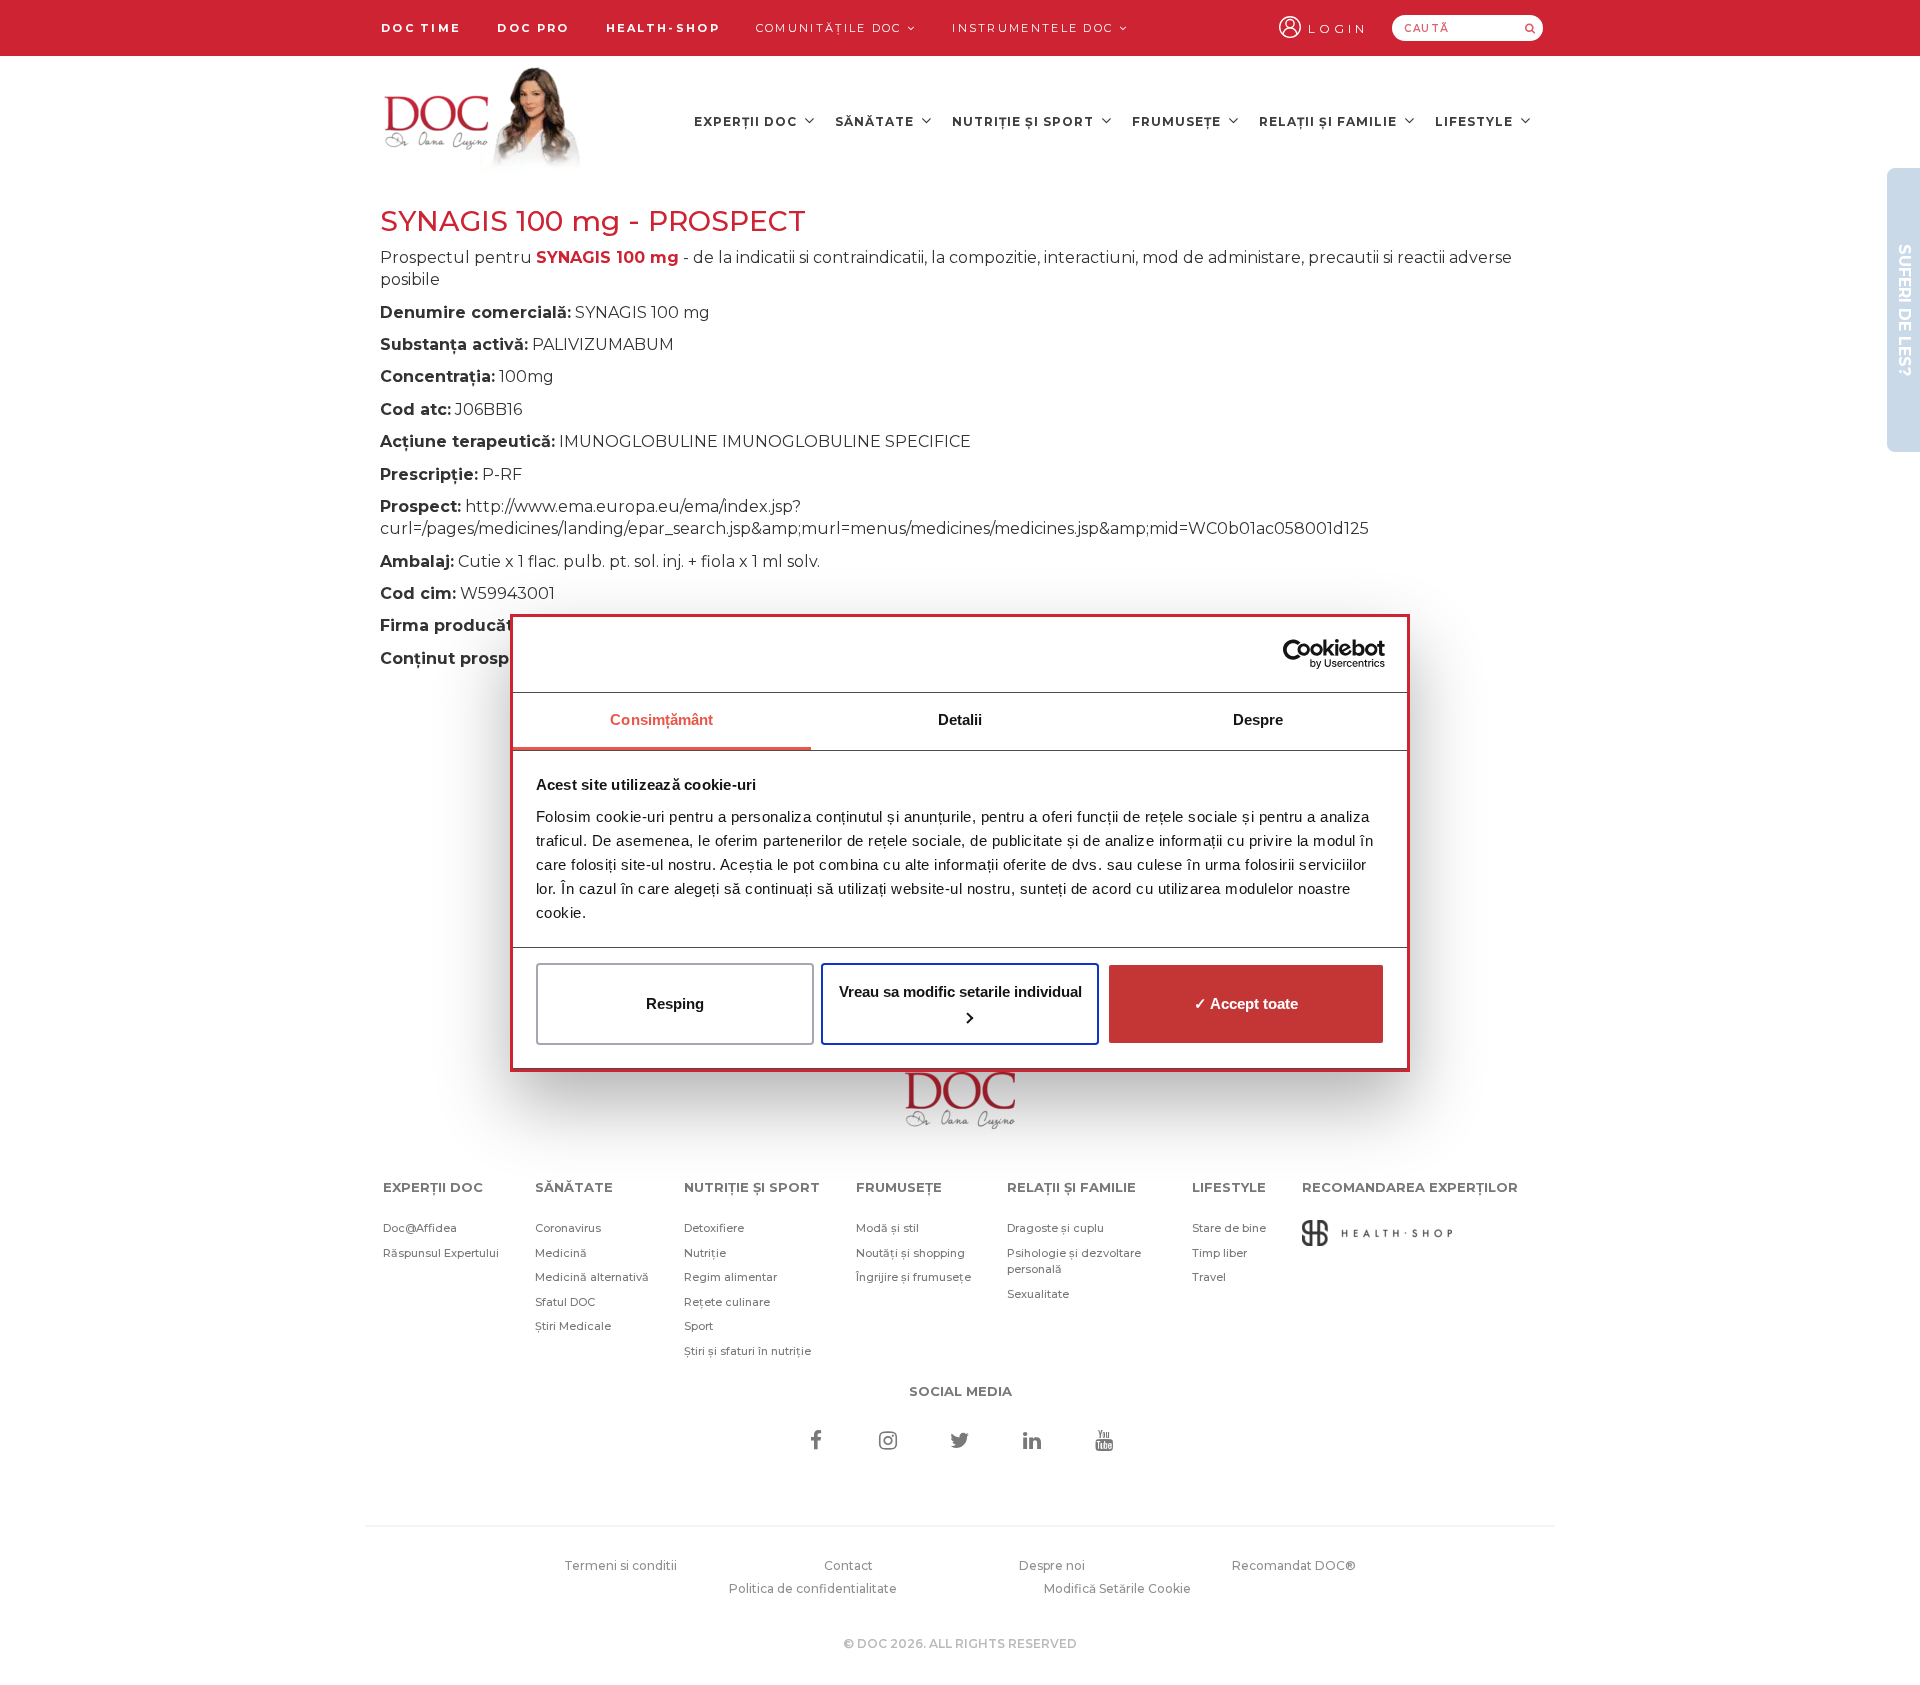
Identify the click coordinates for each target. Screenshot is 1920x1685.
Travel (1209, 1277)
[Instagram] (887, 1442)
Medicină (561, 1253)
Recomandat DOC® (1294, 1565)
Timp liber (1219, 1253)
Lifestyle (1476, 121)
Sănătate (876, 121)
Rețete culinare (727, 1302)
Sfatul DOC (565, 1302)
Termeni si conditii (620, 1565)
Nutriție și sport (1025, 121)
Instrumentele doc (1035, 28)
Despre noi (1052, 1565)
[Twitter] (960, 1442)
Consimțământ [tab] (661, 719)
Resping (675, 1003)
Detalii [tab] (960, 719)
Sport (698, 1326)
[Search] (1530, 28)
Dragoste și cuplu (1055, 1228)
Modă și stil (887, 1228)
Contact (848, 1565)
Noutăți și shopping (910, 1253)
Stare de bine (1229, 1228)
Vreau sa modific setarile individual (960, 991)
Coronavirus (568, 1228)
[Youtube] (1104, 1442)
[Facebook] (815, 1442)
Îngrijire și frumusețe (913, 1277)
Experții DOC (747, 121)
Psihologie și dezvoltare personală (1074, 1261)
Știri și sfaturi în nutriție (747, 1351)
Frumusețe (1178, 121)
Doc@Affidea (420, 1228)
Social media (960, 1391)
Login (1338, 28)
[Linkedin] (1032, 1442)
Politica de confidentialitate (813, 1588)
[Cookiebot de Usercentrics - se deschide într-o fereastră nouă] (1297, 654)
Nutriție (705, 1253)
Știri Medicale (573, 1326)
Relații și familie (1330, 121)
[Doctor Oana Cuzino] (483, 121)
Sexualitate (1038, 1294)
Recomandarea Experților (1410, 1187)
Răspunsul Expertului (441, 1253)
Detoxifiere (714, 1228)
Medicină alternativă (592, 1277)
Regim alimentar (730, 1277)
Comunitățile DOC (831, 28)
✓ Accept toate (1246, 1003)
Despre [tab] (1258, 719)
